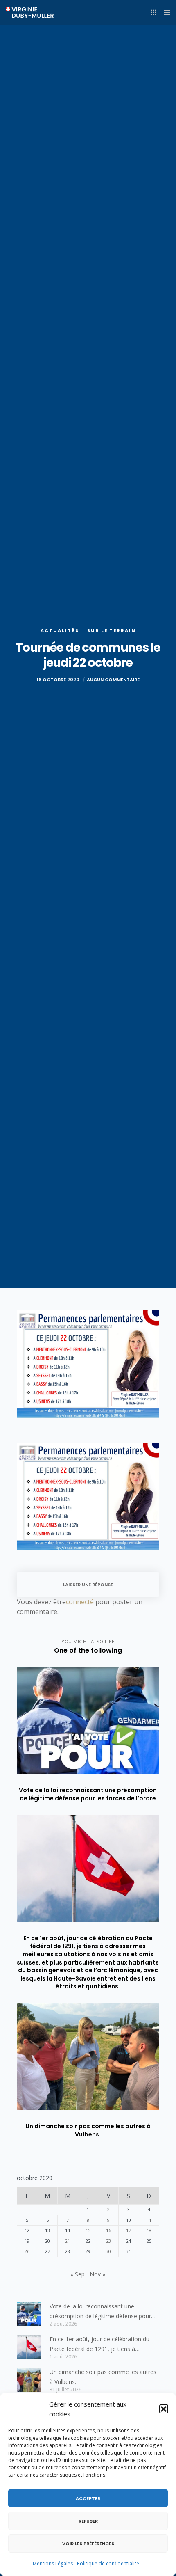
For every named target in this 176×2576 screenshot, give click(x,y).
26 (27, 2251)
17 (129, 2230)
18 (149, 2230)
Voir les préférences (88, 2544)
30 (108, 2251)
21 (68, 2241)
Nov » (97, 2274)
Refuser (88, 2521)
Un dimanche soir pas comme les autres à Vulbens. (103, 2377)
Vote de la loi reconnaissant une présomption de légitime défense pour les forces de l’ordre (100, 2312)
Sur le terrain (112, 630)
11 (149, 2220)
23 (108, 2241)
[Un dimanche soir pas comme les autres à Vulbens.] (29, 2380)
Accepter (88, 2498)
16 (108, 2230)
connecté (80, 1602)
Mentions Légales (53, 2563)
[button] (164, 2409)
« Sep (78, 2274)
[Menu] (164, 12)
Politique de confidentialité (108, 2563)
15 (88, 2230)
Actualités (60, 630)
